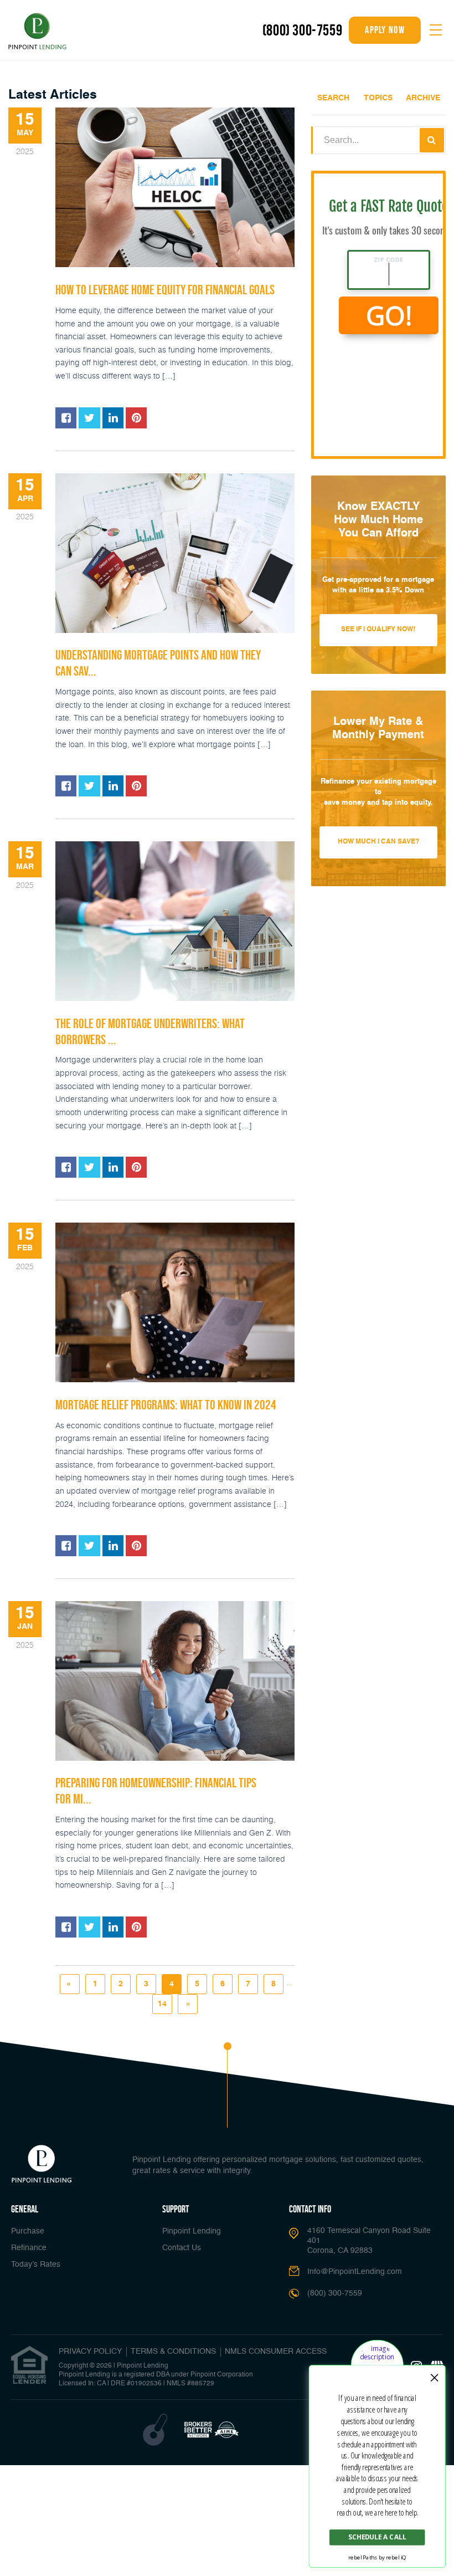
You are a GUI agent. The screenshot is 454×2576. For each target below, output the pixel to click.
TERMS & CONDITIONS (173, 2352)
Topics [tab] (378, 98)
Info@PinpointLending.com (355, 2272)
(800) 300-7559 (302, 30)
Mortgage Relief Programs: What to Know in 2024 (166, 1405)
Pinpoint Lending (192, 2231)
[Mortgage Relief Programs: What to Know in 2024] (175, 1302)
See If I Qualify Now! (378, 630)
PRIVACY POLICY (90, 2352)
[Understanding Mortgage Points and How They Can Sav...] (175, 553)
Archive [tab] (423, 98)
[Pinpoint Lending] (37, 32)
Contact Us (182, 2248)
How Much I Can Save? (378, 842)
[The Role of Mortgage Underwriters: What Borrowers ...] (175, 921)
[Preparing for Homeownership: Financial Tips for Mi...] (175, 1681)
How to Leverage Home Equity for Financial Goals (165, 290)
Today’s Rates (36, 2265)
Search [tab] (333, 98)
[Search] (432, 140)
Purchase (28, 2231)
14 (162, 2004)
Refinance (29, 2248)
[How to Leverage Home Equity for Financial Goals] (175, 187)
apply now (385, 30)
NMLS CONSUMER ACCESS (276, 2352)
